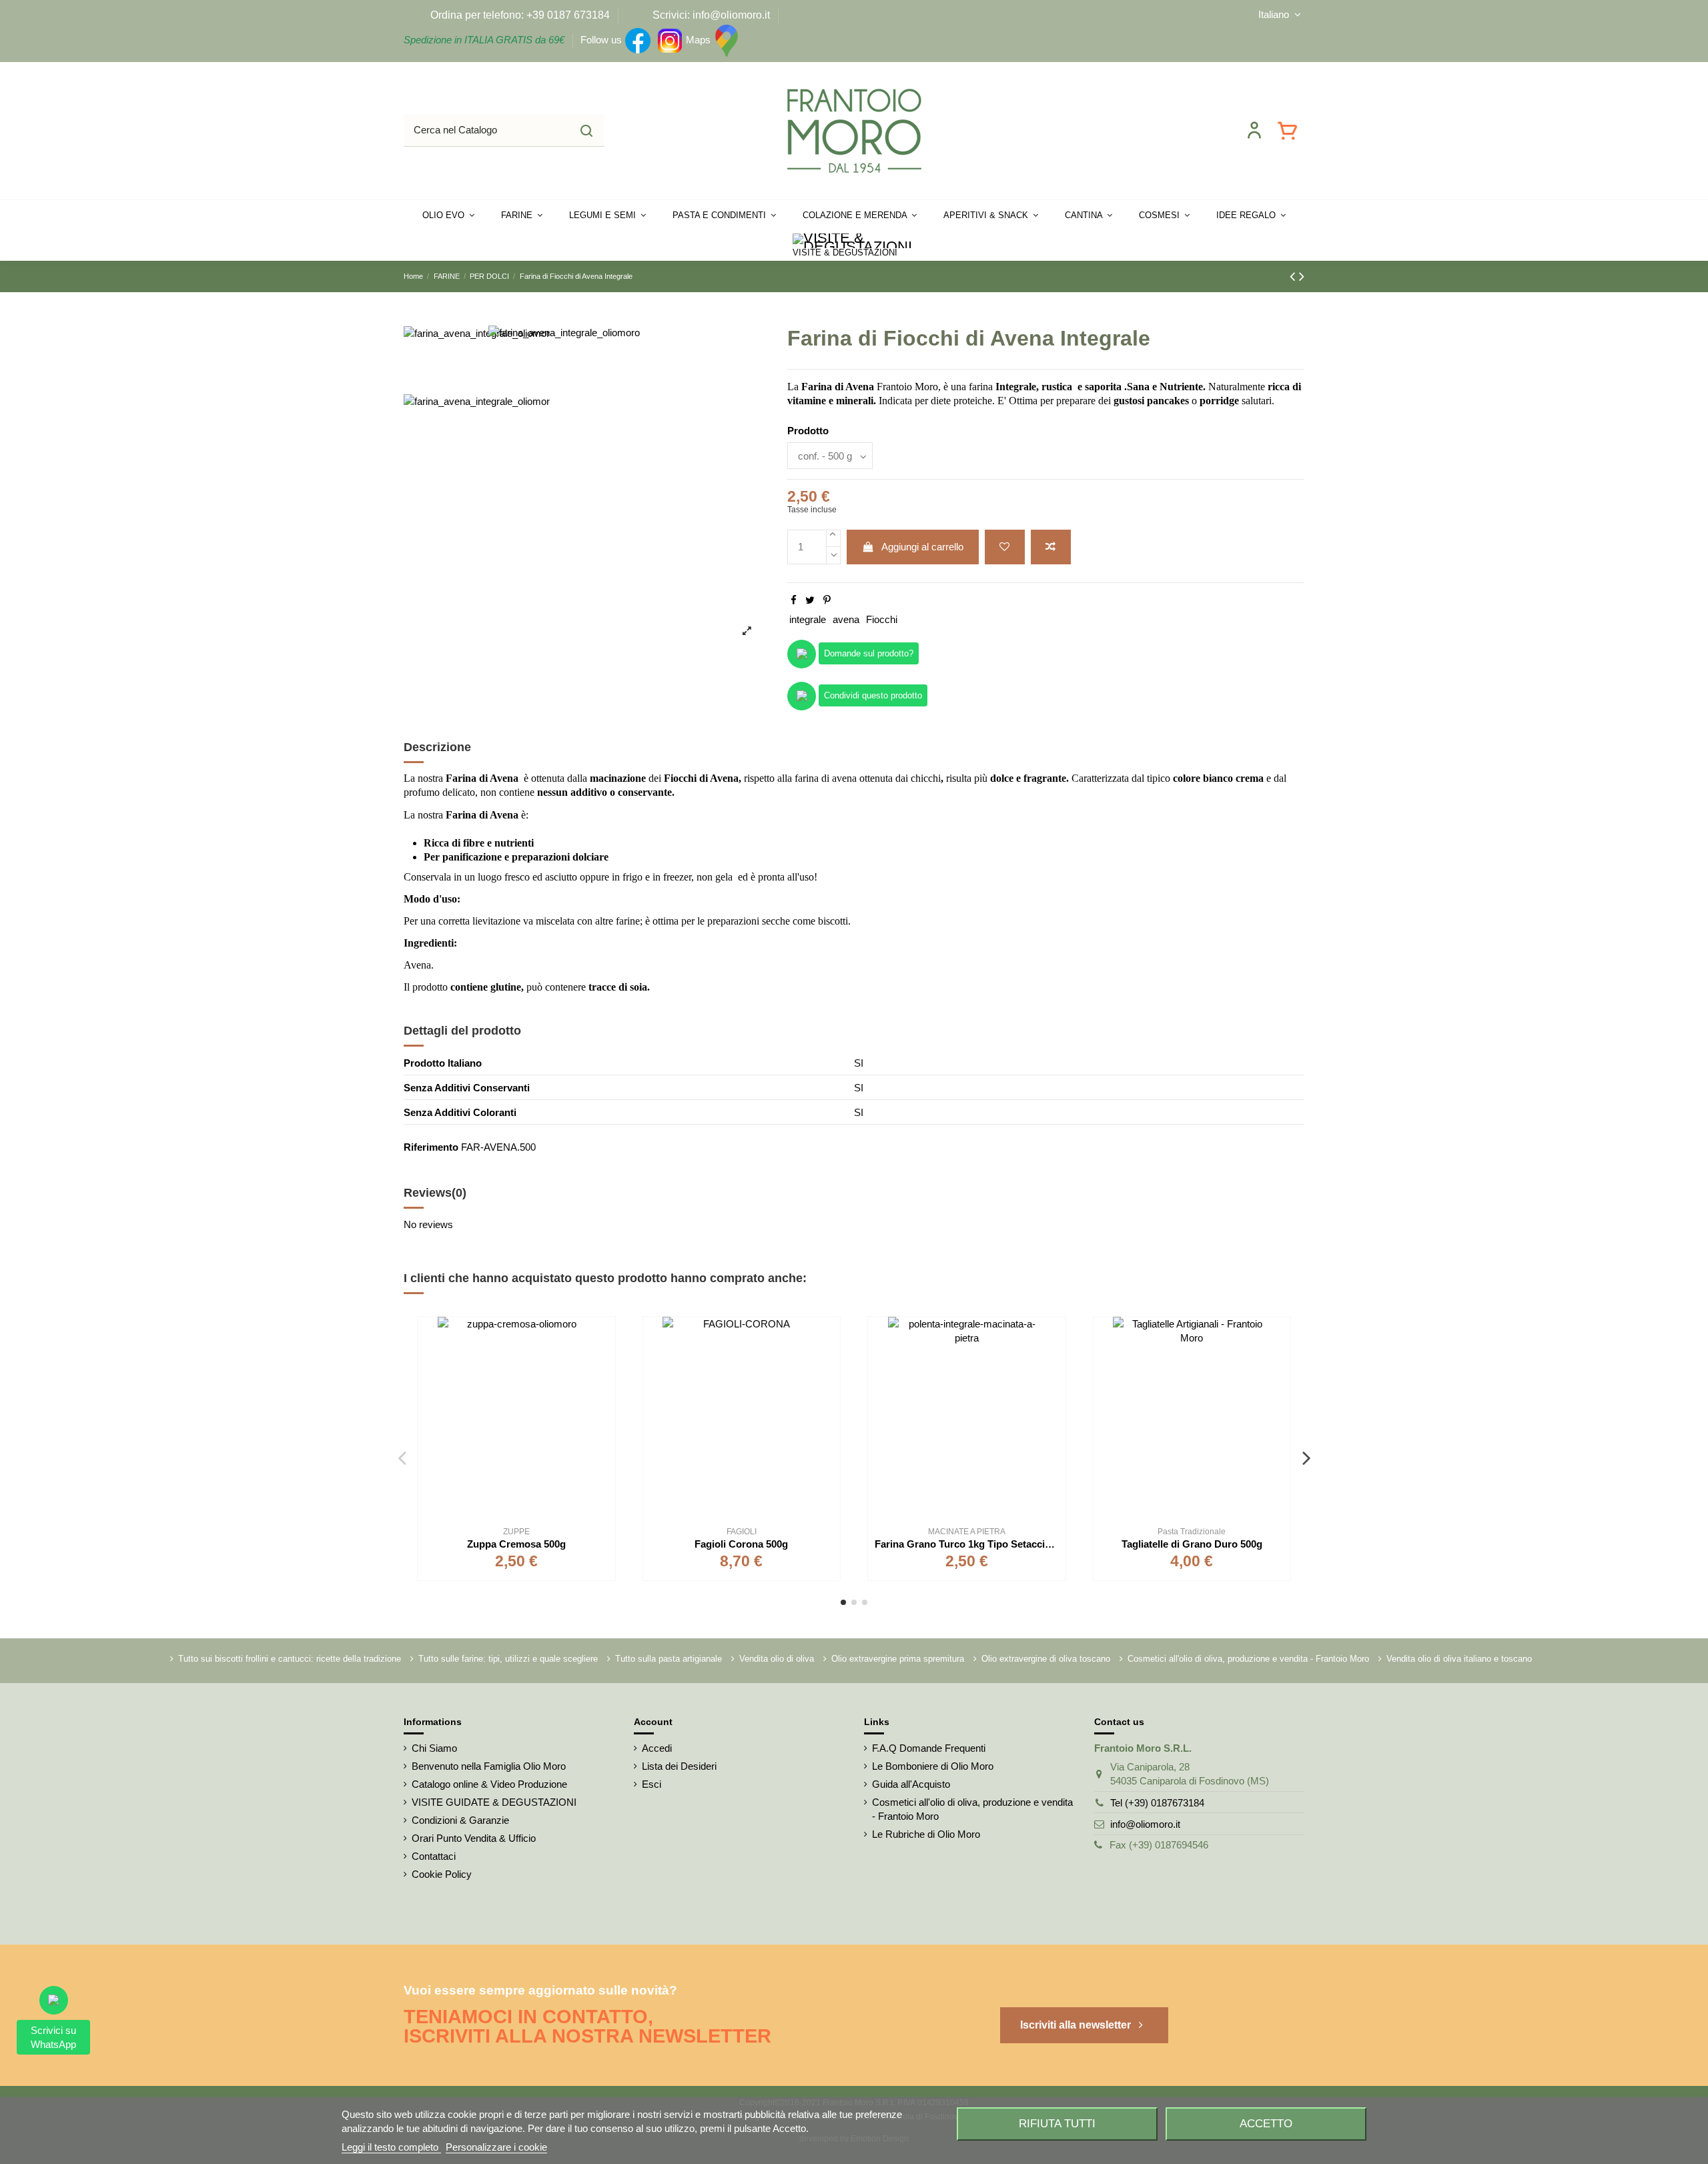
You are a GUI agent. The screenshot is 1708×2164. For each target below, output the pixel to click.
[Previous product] (1294, 277)
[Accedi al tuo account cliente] (1254, 130)
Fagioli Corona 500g (741, 1544)
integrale (808, 619)
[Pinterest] (827, 600)
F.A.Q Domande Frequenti (929, 1748)
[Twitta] (810, 600)
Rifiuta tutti (1057, 2123)
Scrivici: (671, 15)
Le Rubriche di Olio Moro (926, 1834)
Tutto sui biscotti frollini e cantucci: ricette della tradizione (290, 1659)
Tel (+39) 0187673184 (1157, 1803)
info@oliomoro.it (1145, 1824)
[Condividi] (794, 600)
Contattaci (434, 1856)
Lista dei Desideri (679, 1766)
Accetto (1266, 2123)
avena (846, 619)
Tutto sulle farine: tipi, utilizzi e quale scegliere (508, 1659)
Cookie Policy (442, 1874)
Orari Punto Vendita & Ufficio (474, 1838)
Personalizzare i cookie (496, 2147)
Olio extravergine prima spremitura (898, 1659)
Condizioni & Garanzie (460, 1820)
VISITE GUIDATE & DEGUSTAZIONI (494, 1802)
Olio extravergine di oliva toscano (1046, 1659)
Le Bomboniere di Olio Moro (933, 1766)
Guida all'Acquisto (911, 1784)
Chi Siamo (434, 1748)
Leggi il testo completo (391, 2147)
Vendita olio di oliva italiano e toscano (1459, 1659)
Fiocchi (882, 619)
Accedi (657, 1748)
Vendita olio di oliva (777, 1659)
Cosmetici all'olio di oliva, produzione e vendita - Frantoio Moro (1248, 1659)
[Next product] (1302, 277)
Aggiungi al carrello (922, 547)
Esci (652, 1784)
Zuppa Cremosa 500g (516, 1544)
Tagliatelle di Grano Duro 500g (1192, 1544)
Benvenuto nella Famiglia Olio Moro (489, 1766)
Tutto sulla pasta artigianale (669, 1659)
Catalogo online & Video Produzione (489, 1784)
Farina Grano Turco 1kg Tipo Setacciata (967, 1544)
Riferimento (431, 1147)
